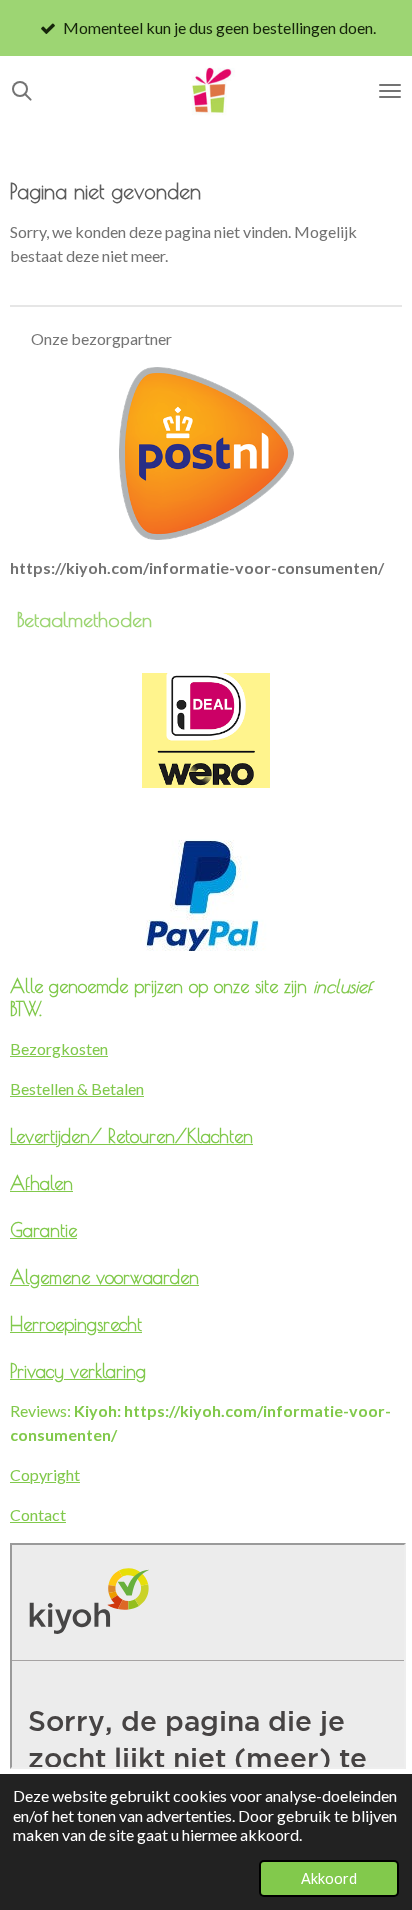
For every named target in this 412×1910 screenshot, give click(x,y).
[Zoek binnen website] (22, 91)
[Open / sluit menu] (390, 91)
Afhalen (41, 1183)
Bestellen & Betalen (77, 1088)
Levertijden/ (59, 1136)
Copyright (45, 1474)
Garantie (43, 1230)
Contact (38, 1514)
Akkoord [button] (329, 1878)
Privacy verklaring (78, 1371)
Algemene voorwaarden (104, 1277)
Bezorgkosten (59, 1048)
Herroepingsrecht (76, 1324)
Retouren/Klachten (180, 1136)
